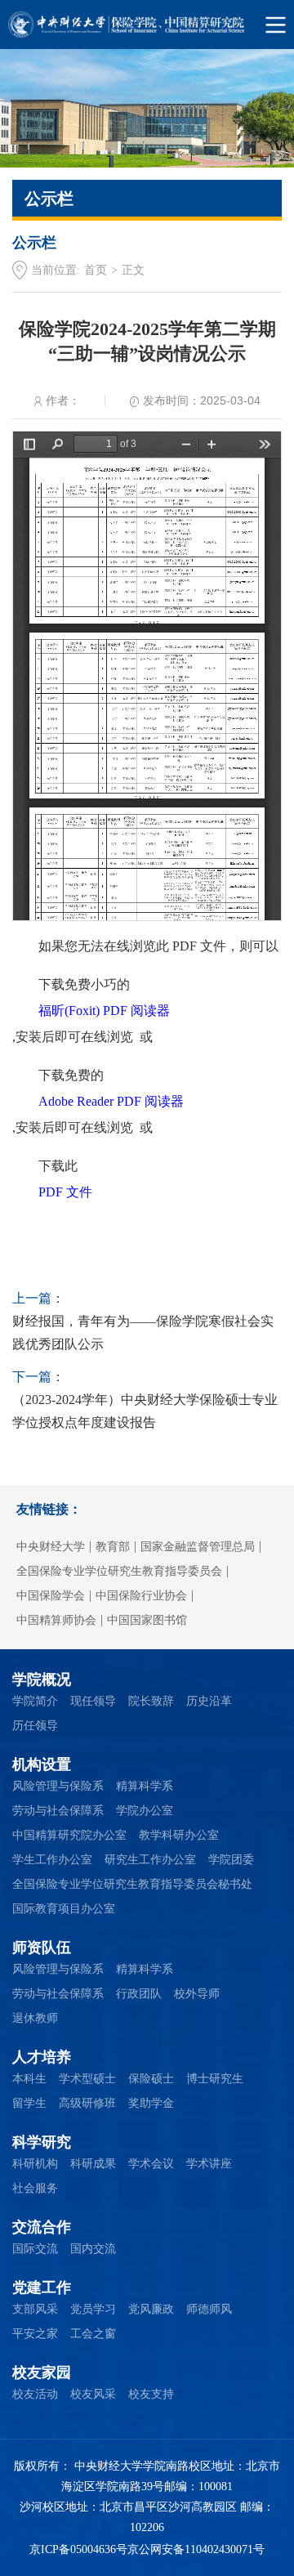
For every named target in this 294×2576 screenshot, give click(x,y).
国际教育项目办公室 (64, 1909)
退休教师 (35, 2018)
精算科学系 (145, 1786)
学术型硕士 (87, 2079)
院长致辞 (151, 1701)
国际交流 (35, 2249)
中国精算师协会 (56, 1620)
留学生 (29, 2103)
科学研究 (42, 2142)
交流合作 (42, 2227)
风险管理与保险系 (58, 1786)
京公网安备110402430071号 (196, 2549)
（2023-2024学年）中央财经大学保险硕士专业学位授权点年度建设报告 (145, 1411)
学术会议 (151, 2164)
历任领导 (35, 1726)
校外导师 (197, 1994)
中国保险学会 (51, 1596)
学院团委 (231, 1860)
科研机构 (35, 2164)
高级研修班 (87, 2103)
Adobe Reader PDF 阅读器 (111, 1101)
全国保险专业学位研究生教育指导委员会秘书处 (132, 1884)
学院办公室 (145, 1811)
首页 (96, 270)
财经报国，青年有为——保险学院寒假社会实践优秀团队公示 (143, 1333)
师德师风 (209, 2309)
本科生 (29, 2079)
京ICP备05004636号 (78, 2549)
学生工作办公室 (52, 1860)
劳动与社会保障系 (58, 1811)
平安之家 (35, 2334)
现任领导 (93, 1701)
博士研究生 (215, 2079)
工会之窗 (93, 2334)
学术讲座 (209, 2164)
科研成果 (93, 2164)
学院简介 (35, 1701)
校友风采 (93, 2394)
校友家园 (42, 2373)
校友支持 (151, 2394)
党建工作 (42, 2288)
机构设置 (42, 1764)
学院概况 (42, 1679)
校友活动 (35, 2394)
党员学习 (93, 2309)
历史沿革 (209, 1701)
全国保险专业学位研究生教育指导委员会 (119, 1571)
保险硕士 (151, 2079)
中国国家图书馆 (147, 1620)
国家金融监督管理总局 (198, 1547)
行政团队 (139, 1994)
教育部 (113, 1547)
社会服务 (35, 2188)
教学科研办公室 (179, 1835)
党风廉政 (151, 2309)
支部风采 (35, 2309)
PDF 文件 (65, 1192)
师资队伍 (42, 1948)
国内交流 (93, 2249)
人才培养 (42, 2057)
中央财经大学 (51, 1547)
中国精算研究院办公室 (69, 1835)
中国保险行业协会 (141, 1596)
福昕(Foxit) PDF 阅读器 (104, 1011)
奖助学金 (151, 2103)
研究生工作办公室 (150, 1860)
